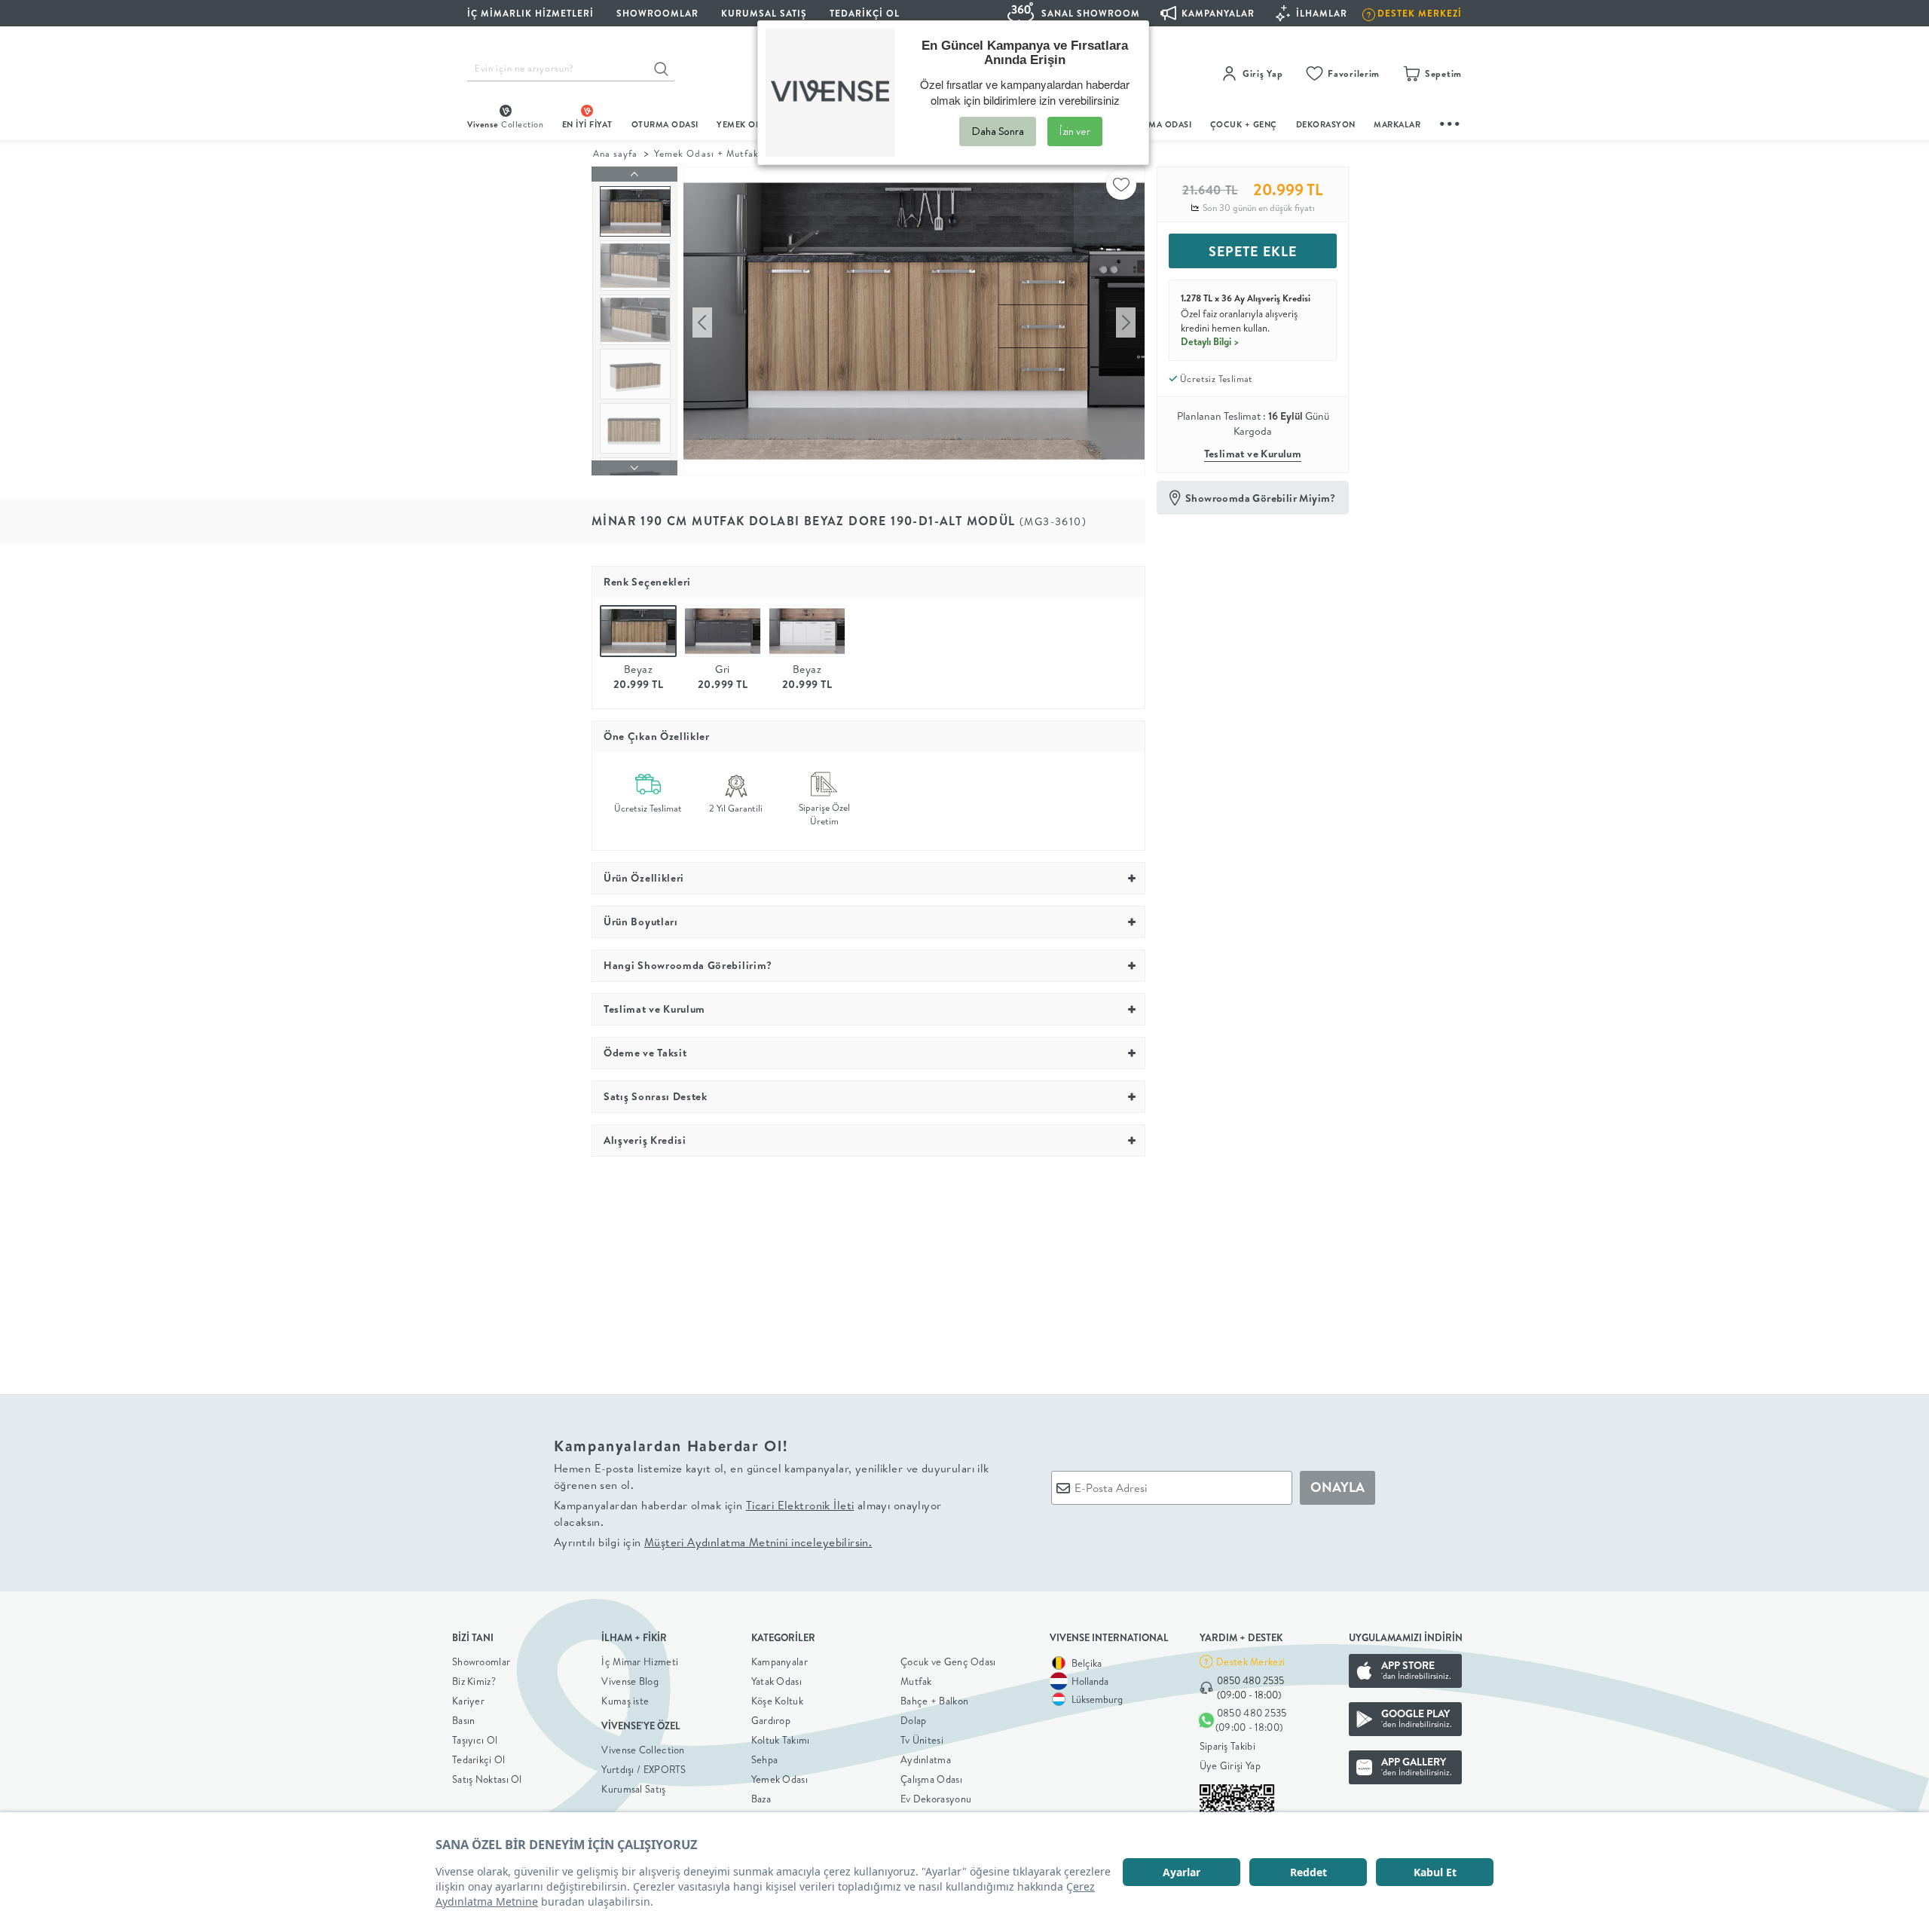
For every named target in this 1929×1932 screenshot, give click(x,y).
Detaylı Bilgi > (1210, 341)
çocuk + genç (1244, 124)
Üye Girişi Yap (1230, 1765)
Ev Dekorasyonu (936, 1799)
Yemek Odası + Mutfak (706, 153)
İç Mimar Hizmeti (640, 1661)
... (1451, 122)
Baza (761, 1799)
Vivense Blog (630, 1681)
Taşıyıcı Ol (475, 1740)
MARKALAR (1397, 124)
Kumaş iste (625, 1701)
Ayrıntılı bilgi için (713, 1542)
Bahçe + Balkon (934, 1701)
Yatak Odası (776, 1681)
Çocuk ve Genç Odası (948, 1661)
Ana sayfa (615, 153)
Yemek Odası (780, 1779)
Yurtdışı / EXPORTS (644, 1769)
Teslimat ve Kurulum (1253, 454)
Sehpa (765, 1759)
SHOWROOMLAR (657, 13)
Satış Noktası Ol (487, 1779)
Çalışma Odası (931, 1779)
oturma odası (665, 124)
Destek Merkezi (1250, 1661)
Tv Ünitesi (922, 1740)
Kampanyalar (780, 1661)
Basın (464, 1720)
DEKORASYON (1326, 124)
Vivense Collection (643, 1750)
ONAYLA (1337, 1487)
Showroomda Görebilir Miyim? (1261, 498)
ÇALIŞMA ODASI (1158, 124)
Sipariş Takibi (1227, 1746)
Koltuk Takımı (781, 1740)
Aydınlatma (926, 1759)
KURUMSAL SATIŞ (764, 13)
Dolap (914, 1720)
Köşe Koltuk (777, 1701)
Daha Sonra (998, 131)
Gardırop (771, 1720)
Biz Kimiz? (474, 1681)
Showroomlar (481, 1661)
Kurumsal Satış (633, 1789)
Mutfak (916, 1681)
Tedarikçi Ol (865, 13)
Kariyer (468, 1701)
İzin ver (1075, 131)
